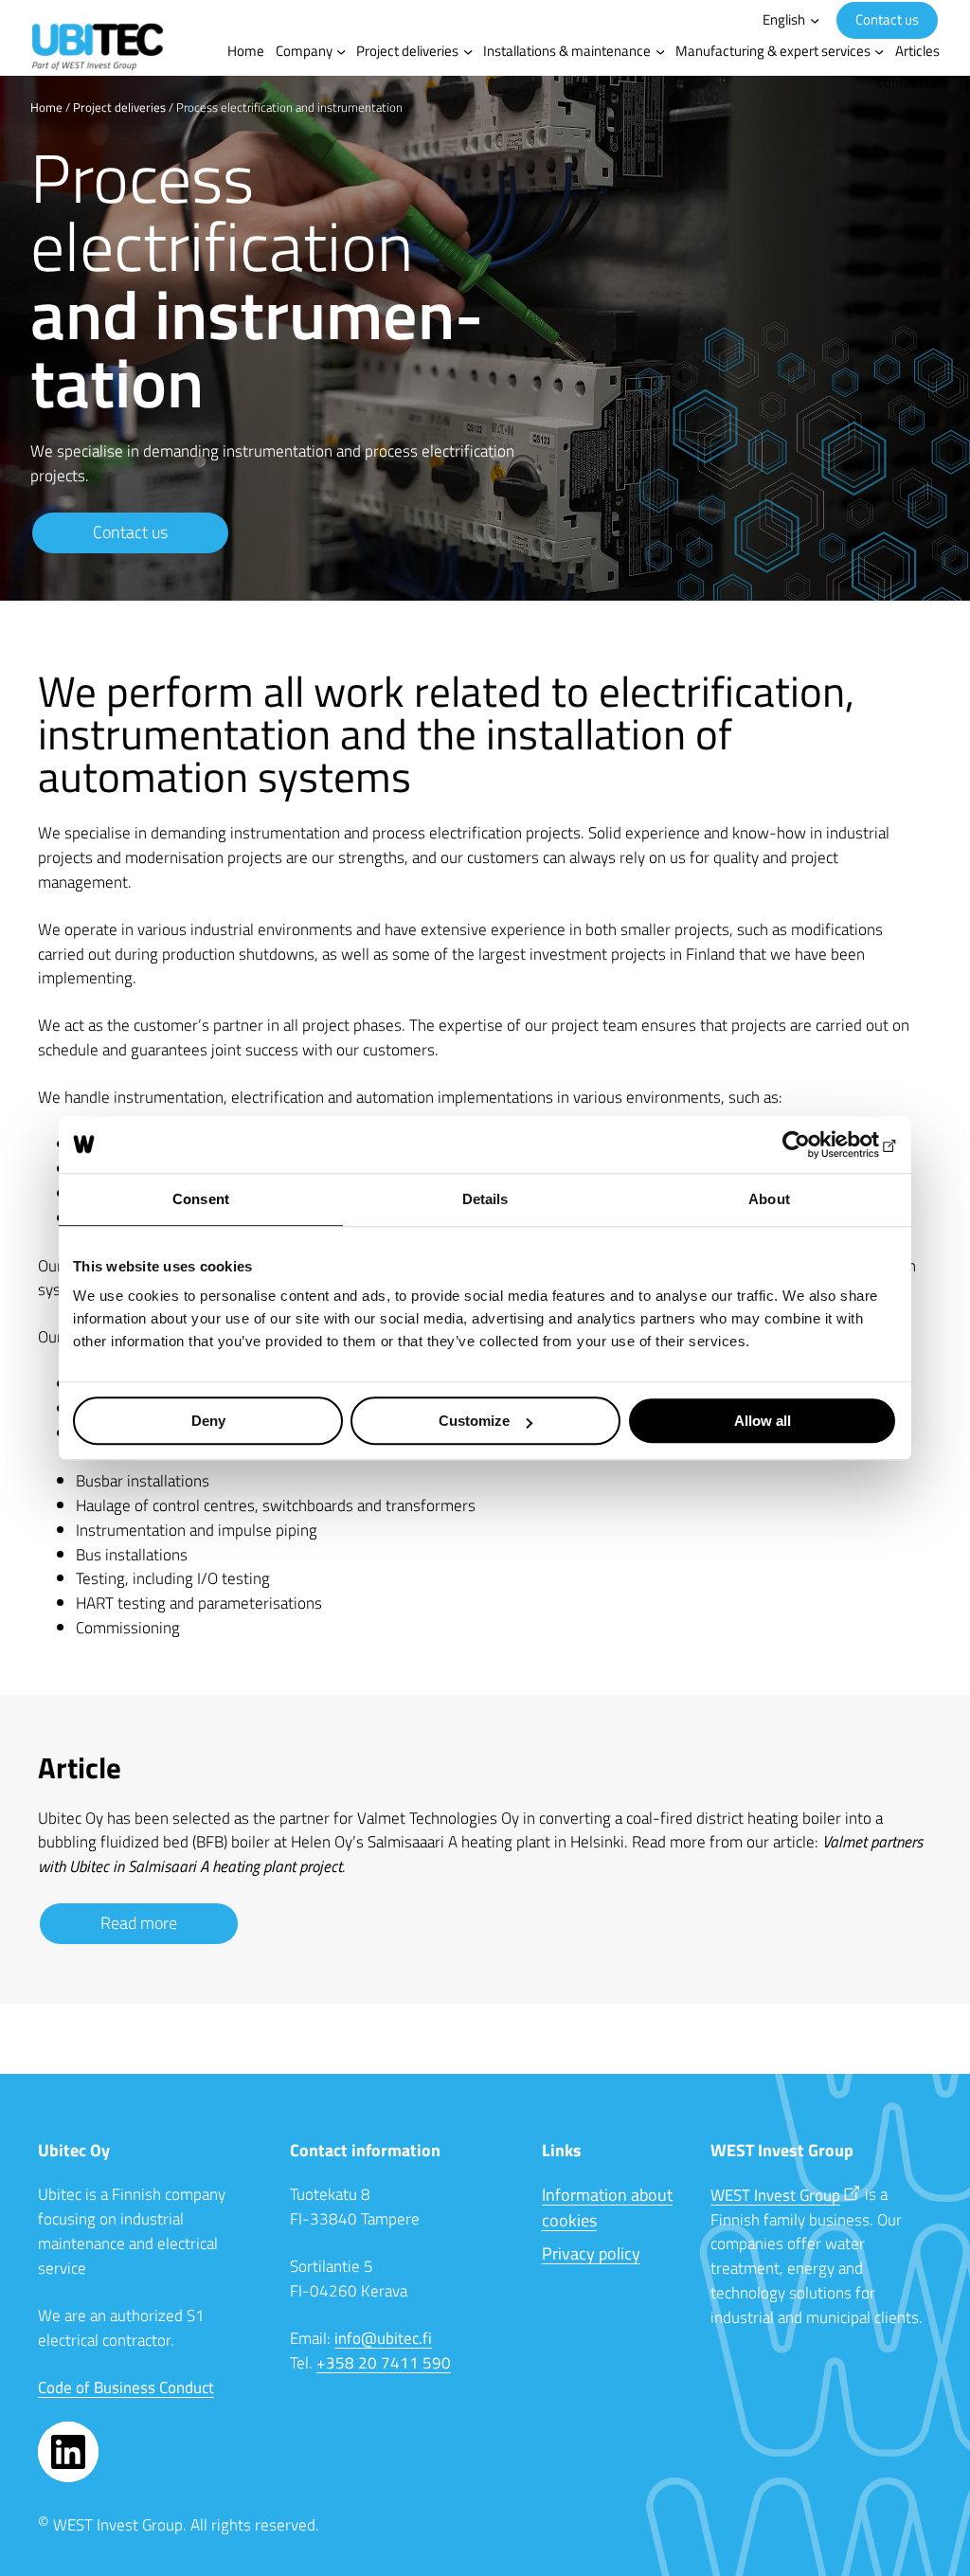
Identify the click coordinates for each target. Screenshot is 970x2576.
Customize (474, 1421)
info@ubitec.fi (383, 2338)
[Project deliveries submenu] (468, 51)
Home (46, 107)
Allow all (763, 1421)
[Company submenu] (341, 51)
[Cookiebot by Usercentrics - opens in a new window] (814, 1144)
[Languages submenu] (815, 20)
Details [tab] (485, 1199)
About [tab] (769, 1199)
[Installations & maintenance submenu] (660, 51)
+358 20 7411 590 (384, 2362)
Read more (139, 1923)
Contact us (887, 19)
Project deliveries (119, 107)
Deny (208, 1421)
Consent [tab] (201, 1199)
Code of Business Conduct (126, 2387)
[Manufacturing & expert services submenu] (879, 51)
